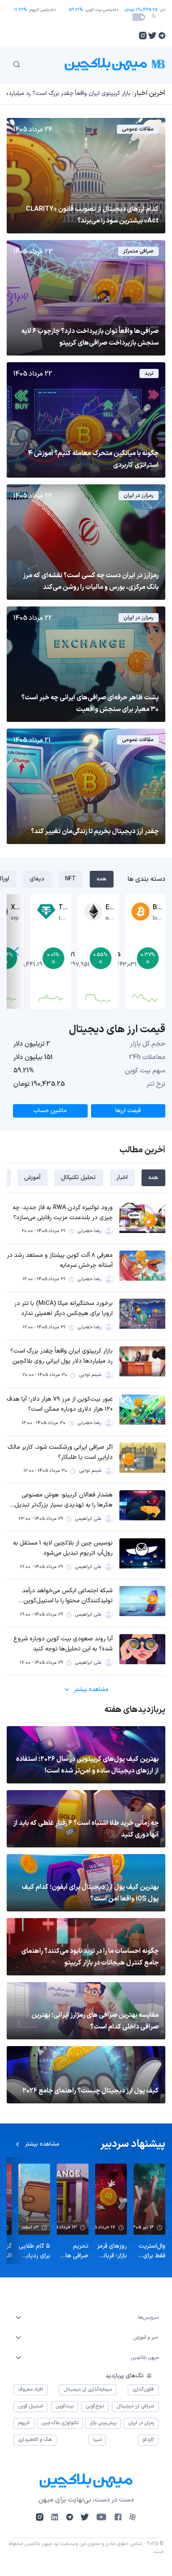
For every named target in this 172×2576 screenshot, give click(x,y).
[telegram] (162, 36)
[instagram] (143, 36)
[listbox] (86, 2318)
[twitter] (152, 36)
